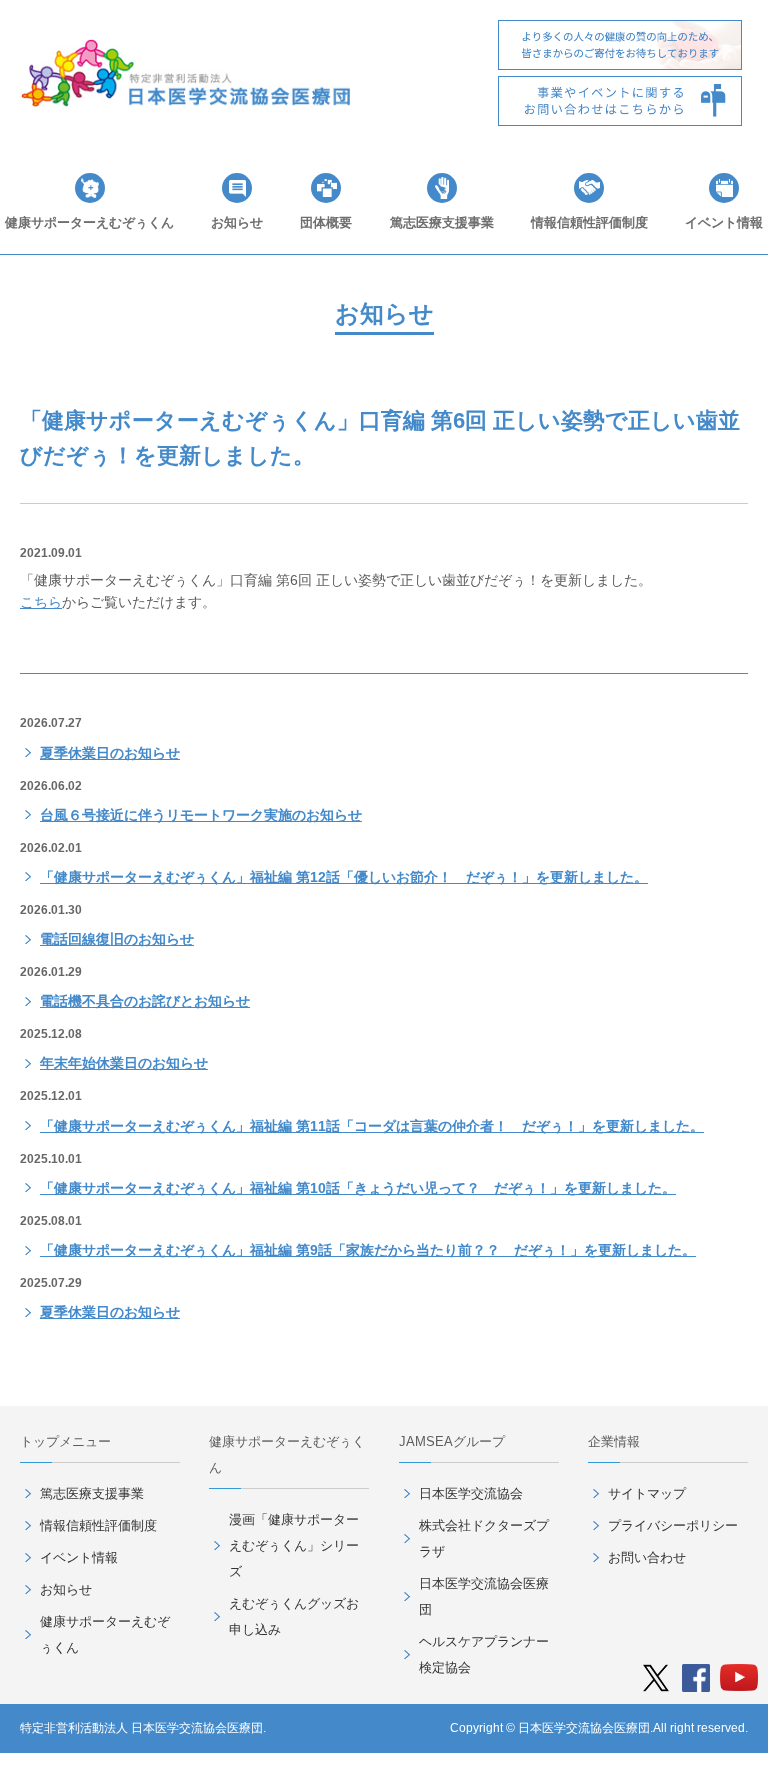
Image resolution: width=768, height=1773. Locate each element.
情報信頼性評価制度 (589, 222)
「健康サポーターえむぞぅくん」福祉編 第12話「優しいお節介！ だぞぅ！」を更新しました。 (344, 877)
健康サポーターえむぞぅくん (89, 222)
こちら (41, 602)
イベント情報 (724, 222)
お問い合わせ (647, 1557)
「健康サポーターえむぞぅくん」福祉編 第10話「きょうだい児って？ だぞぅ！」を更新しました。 (358, 1188)
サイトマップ (647, 1493)
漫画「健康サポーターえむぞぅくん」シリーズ (294, 1545)
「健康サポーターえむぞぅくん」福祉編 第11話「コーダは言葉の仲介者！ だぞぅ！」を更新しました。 (372, 1126)
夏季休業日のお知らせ (110, 753)
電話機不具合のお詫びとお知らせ (145, 1001)
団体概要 (326, 222)
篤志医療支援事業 (442, 222)
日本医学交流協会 (471, 1493)
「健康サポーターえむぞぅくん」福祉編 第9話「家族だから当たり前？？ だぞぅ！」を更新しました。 (368, 1250)
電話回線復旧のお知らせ (117, 939)
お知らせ (237, 222)
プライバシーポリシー (673, 1525)
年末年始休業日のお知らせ (124, 1063)
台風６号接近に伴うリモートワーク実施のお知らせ (201, 815)
